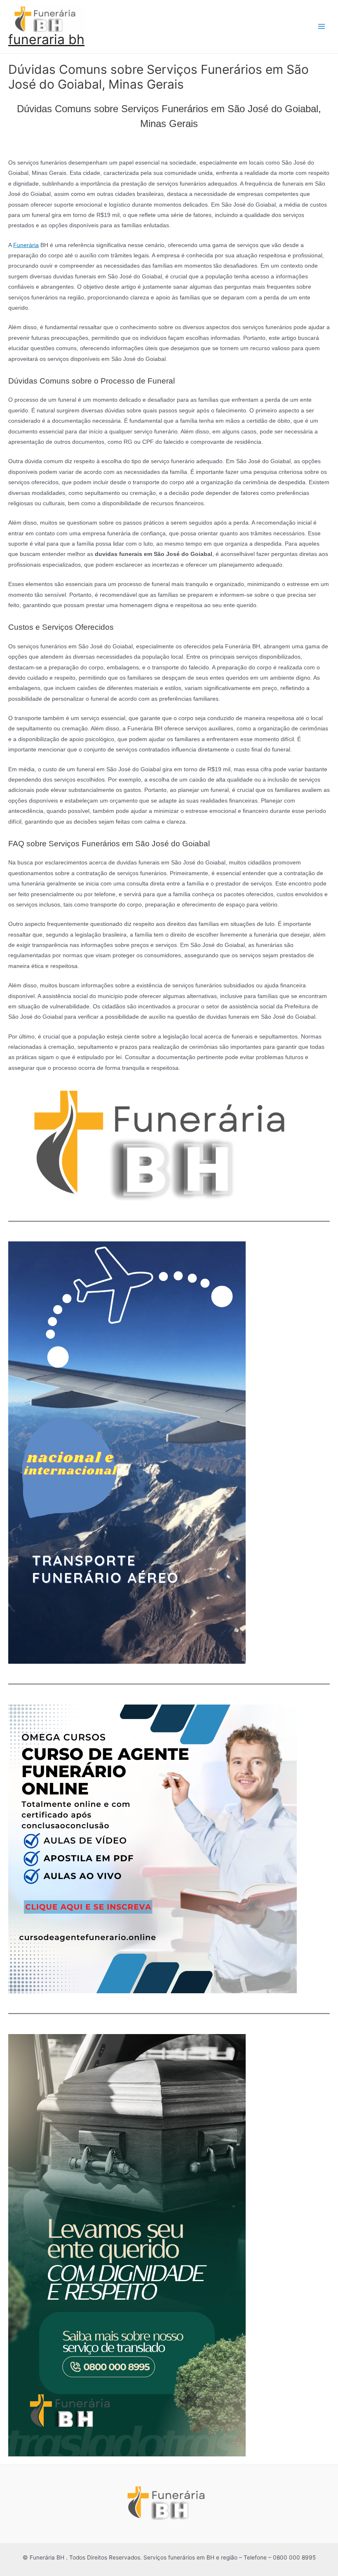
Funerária (26, 245)
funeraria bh (46, 39)
